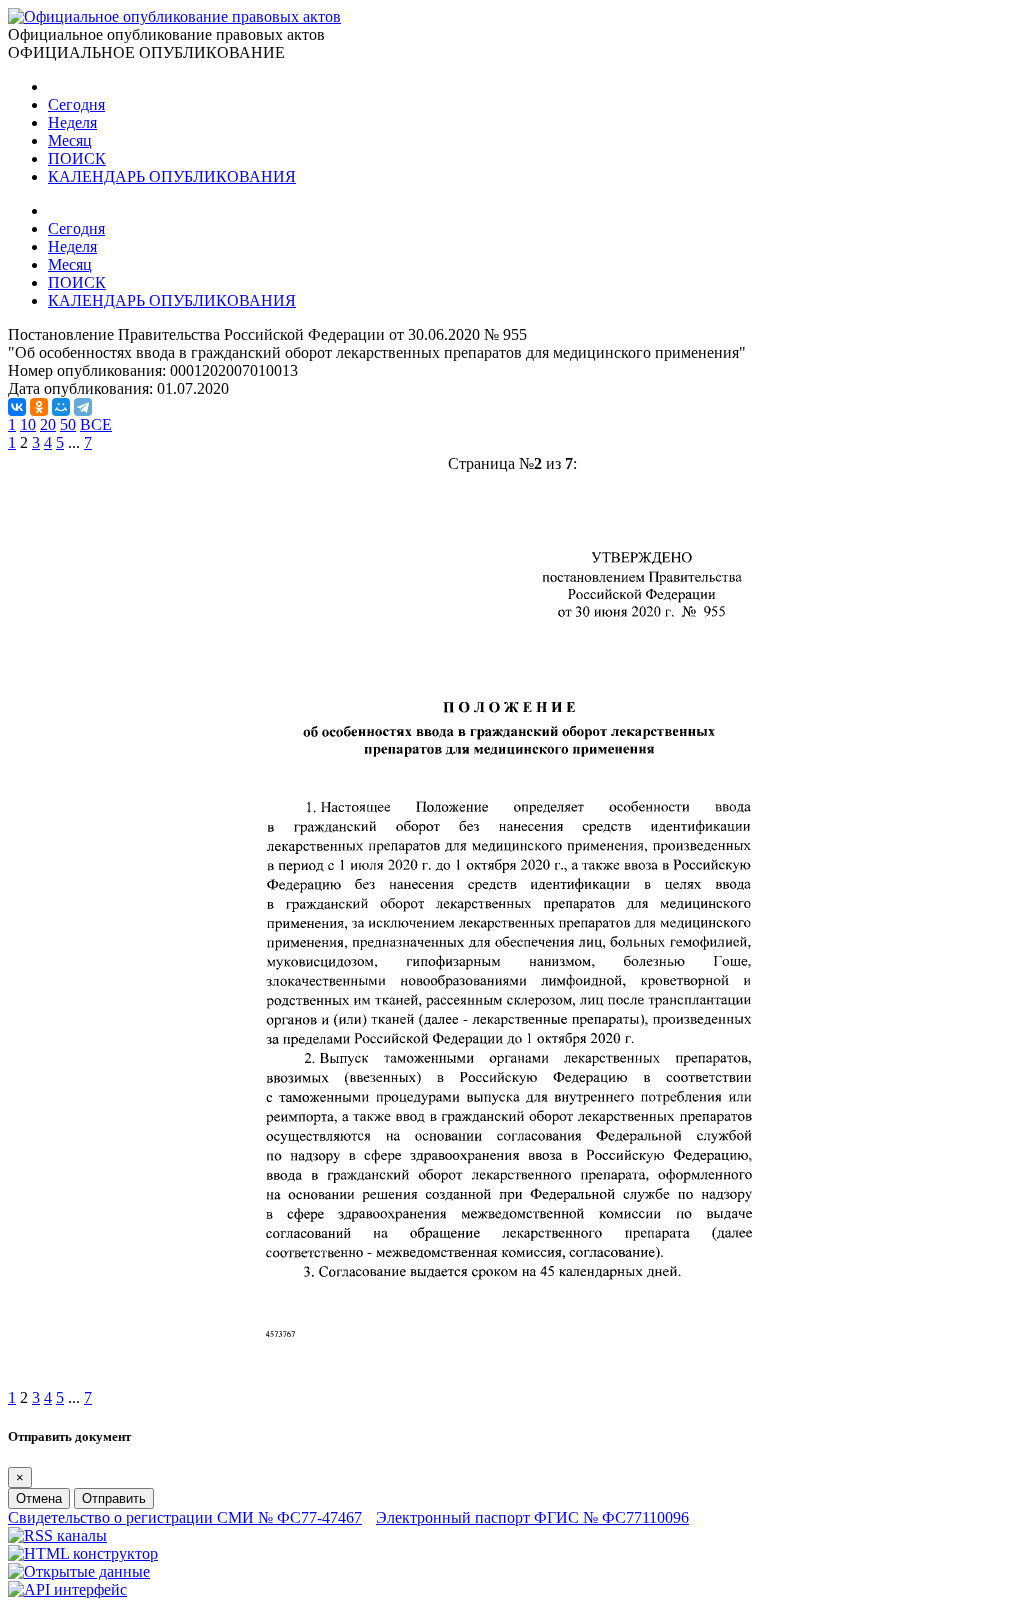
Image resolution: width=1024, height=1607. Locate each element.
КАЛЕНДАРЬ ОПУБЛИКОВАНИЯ (172, 176)
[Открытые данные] (79, 1571)
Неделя (72, 122)
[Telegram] (83, 407)
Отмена (39, 1498)
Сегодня (76, 104)
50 (68, 424)
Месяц (70, 140)
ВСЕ (96, 424)
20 (48, 424)
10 (28, 424)
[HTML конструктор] (83, 1553)
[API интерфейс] (67, 1589)
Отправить (114, 1498)
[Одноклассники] (39, 407)
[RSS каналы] (57, 1535)
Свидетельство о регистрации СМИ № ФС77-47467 (185, 1517)
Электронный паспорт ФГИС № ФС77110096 (532, 1517)
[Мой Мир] (61, 407)
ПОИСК (77, 158)
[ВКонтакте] (17, 407)
